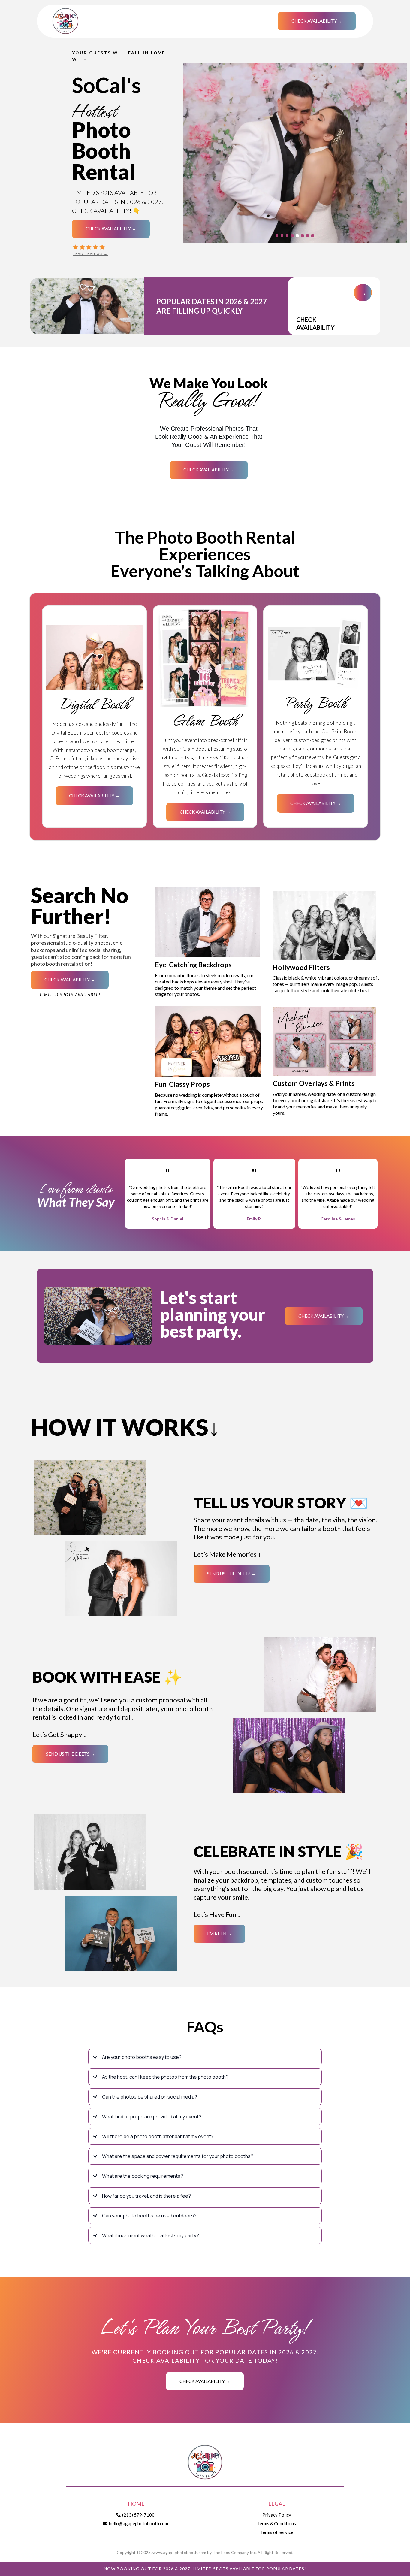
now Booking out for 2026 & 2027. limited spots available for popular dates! (205, 2569)
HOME (136, 2504)
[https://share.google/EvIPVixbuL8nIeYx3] (123, 247)
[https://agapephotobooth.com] (205, 2462)
